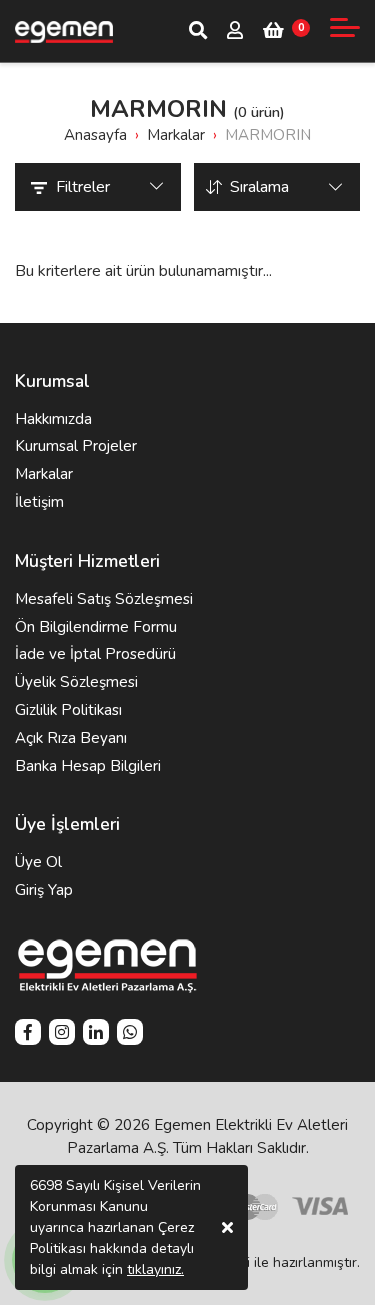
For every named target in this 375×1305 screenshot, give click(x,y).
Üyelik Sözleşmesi (76, 682)
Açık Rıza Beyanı (71, 738)
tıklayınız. (155, 1269)
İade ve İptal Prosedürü (95, 654)
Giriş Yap (44, 890)
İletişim (39, 502)
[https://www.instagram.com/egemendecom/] (62, 1034)
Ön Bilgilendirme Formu (96, 627)
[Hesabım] (235, 32)
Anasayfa (95, 135)
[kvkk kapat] (227, 1227)
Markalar (44, 474)
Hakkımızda (53, 419)
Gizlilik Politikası (68, 710)
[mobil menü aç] (345, 27)
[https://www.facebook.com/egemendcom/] (28, 1034)
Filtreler (83, 187)
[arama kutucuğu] (198, 30)
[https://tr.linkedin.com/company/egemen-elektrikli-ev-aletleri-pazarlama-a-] (96, 1034)
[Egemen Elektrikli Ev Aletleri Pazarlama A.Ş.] (64, 31)
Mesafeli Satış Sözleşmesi (104, 599)
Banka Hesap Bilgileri (88, 766)
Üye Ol (38, 862)
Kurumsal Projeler (76, 446)
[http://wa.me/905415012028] (130, 1034)
